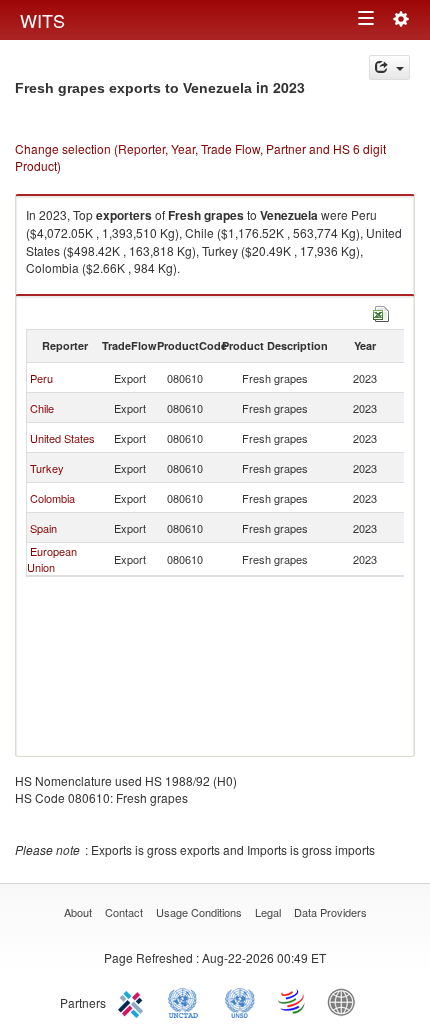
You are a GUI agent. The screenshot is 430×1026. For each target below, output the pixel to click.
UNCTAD (187, 1001)
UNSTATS (240, 1001)
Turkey (47, 468)
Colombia (52, 498)
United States (62, 438)
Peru (41, 378)
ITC (134, 1001)
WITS (42, 20)
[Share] (389, 67)
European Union (52, 559)
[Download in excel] (381, 311)
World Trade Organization (293, 1001)
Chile (42, 408)
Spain (43, 528)
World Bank (346, 1001)
